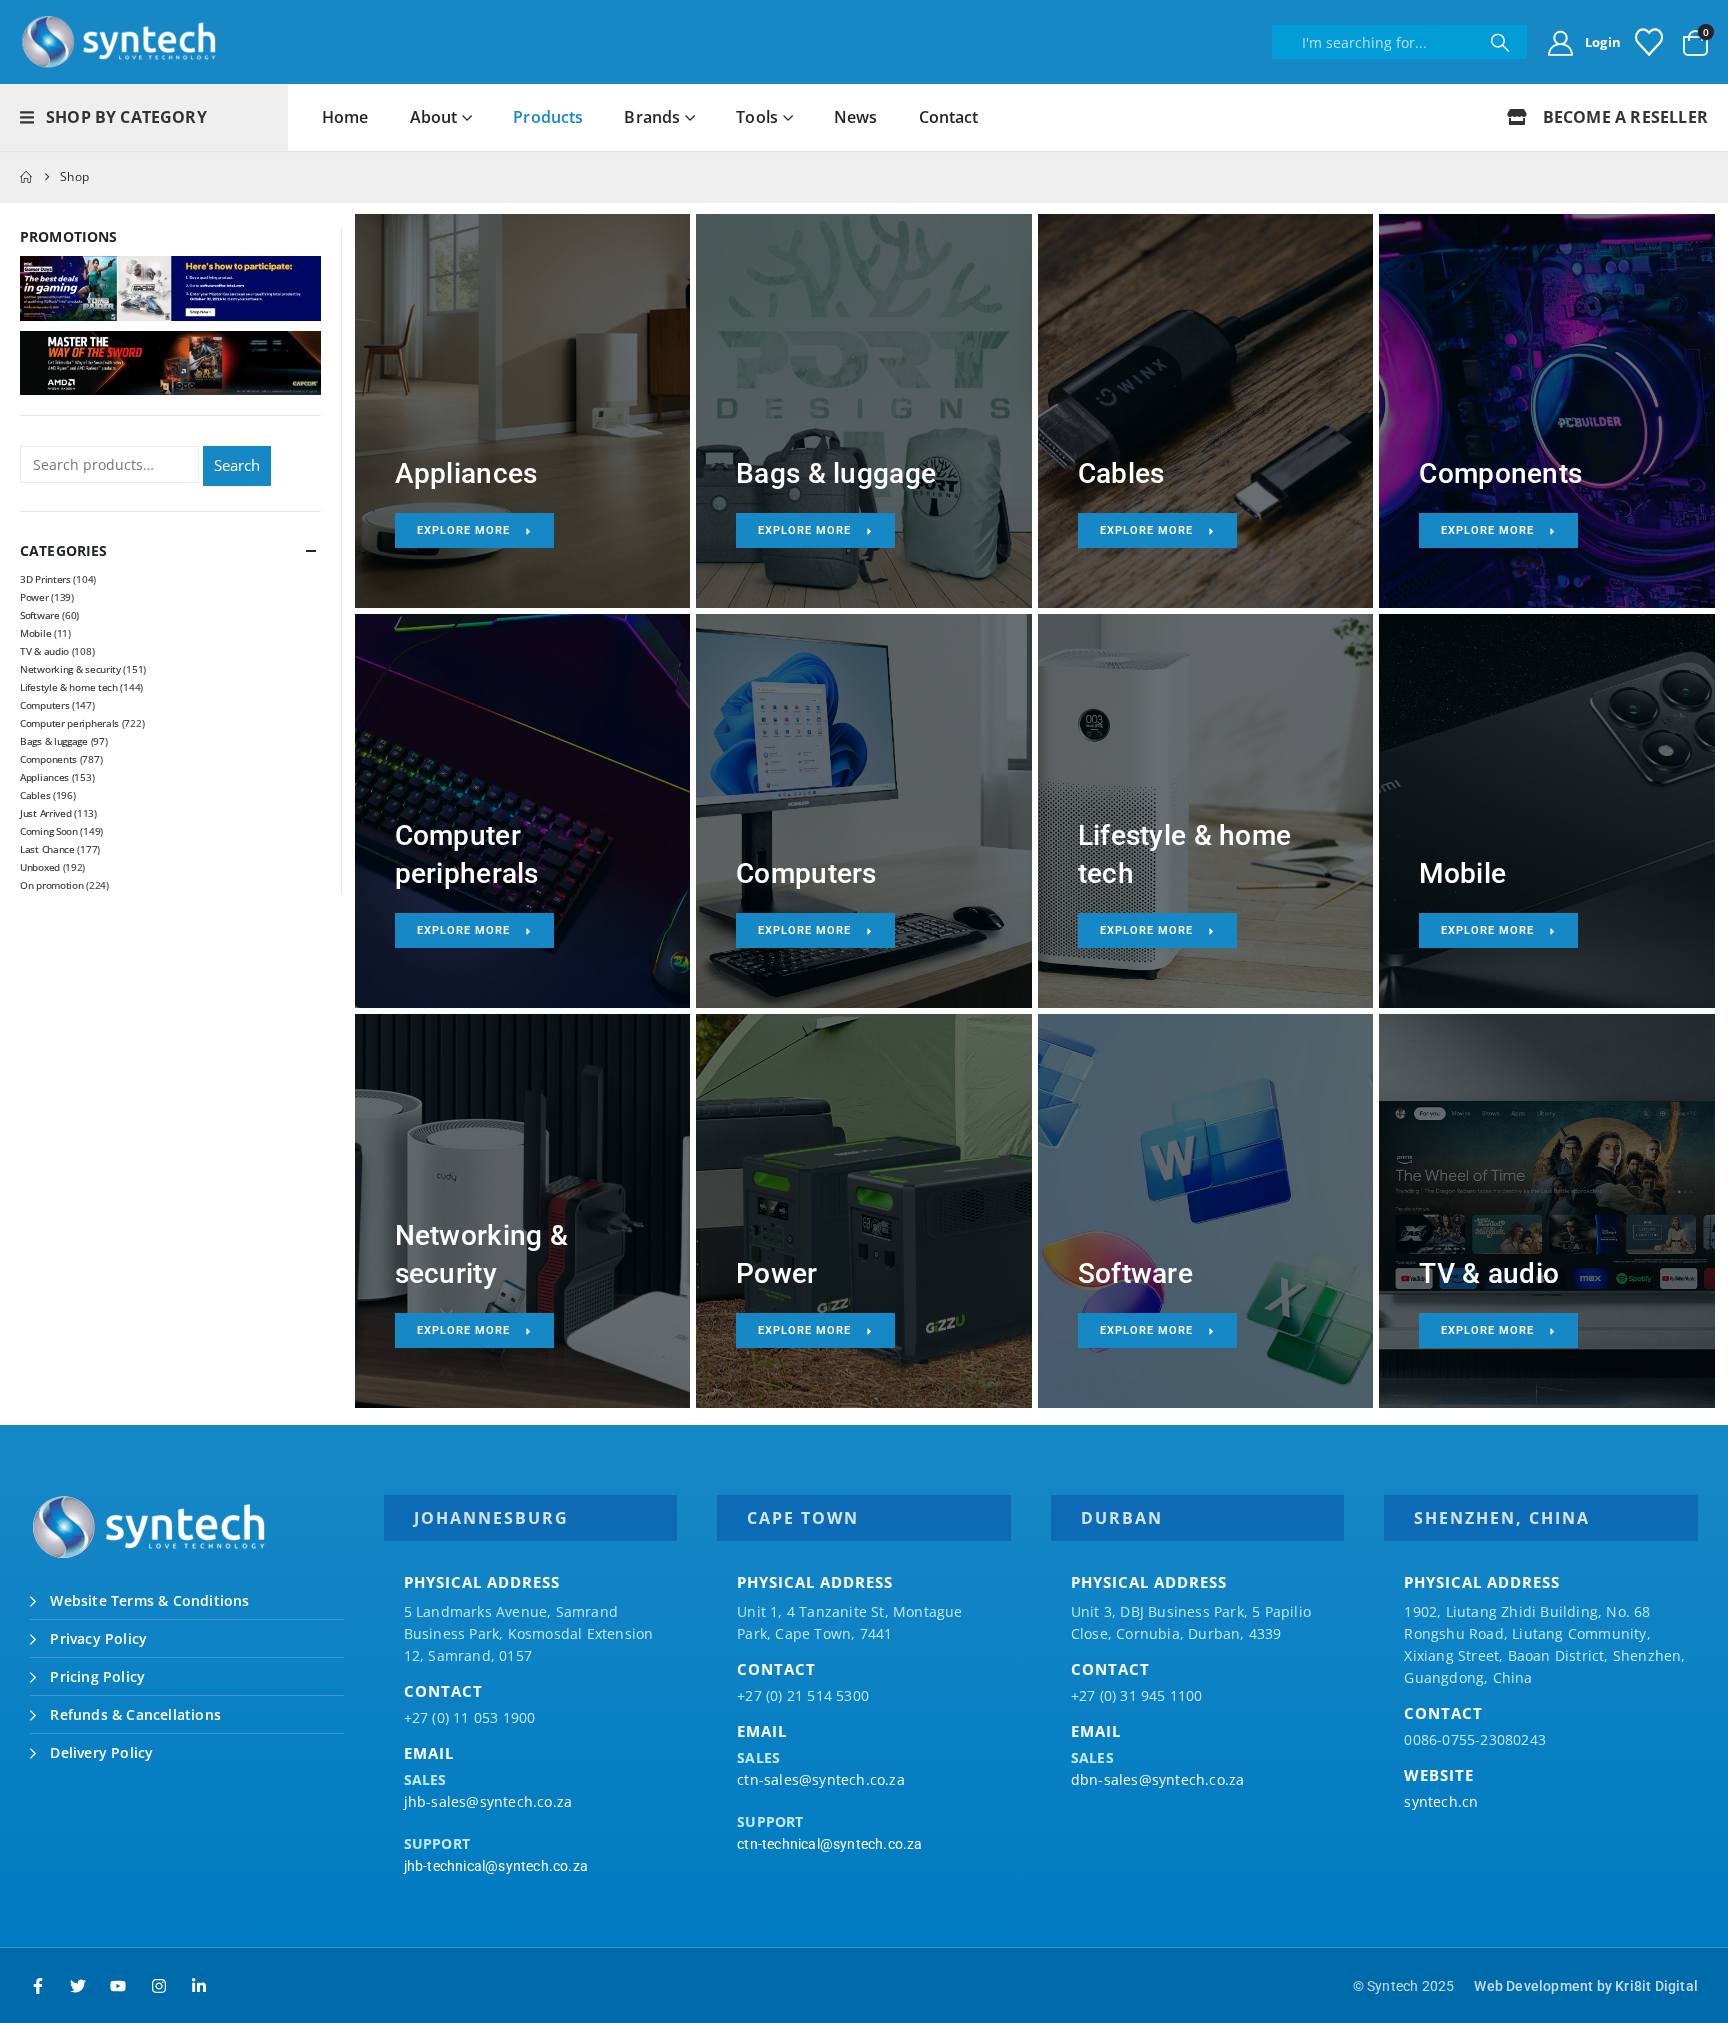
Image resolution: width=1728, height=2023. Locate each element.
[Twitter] (78, 1986)
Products (548, 117)
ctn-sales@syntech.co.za (821, 1779)
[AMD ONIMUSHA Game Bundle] (170, 361)
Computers (44, 705)
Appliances (44, 777)
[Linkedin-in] (199, 1986)
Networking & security (70, 669)
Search (237, 465)
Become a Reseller (1623, 117)
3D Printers (45, 579)
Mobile (35, 633)
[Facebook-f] (38, 1986)
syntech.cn (1441, 1801)
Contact (949, 117)
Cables (35, 795)
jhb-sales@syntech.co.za (488, 1801)
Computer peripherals (69, 723)
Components (48, 759)
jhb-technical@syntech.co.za (496, 1866)
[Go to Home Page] (26, 177)
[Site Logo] (120, 42)
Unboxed (40, 867)
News (856, 117)
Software (40, 615)
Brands (652, 117)
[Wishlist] (1649, 42)
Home (345, 117)
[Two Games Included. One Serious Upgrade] (170, 286)
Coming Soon (49, 831)
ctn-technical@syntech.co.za (829, 1844)
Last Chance (47, 849)
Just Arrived (45, 813)
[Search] (1499, 42)
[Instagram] (159, 1986)
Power (34, 597)
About (434, 117)
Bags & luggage (54, 741)
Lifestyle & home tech (69, 687)
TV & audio (44, 651)
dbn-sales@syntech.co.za (1158, 1779)
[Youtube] (118, 1986)
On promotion (51, 885)
